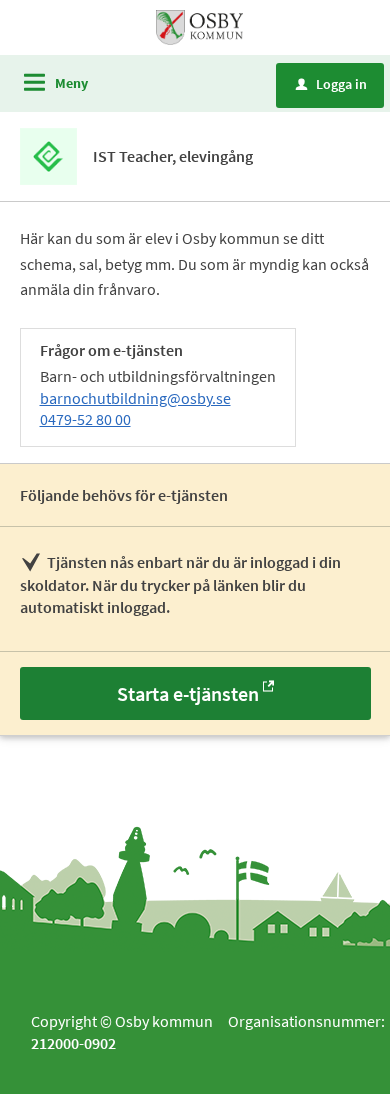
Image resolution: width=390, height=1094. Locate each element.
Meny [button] (71, 83)
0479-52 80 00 (85, 419)
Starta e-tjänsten (188, 693)
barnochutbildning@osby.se (135, 398)
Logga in (331, 84)
